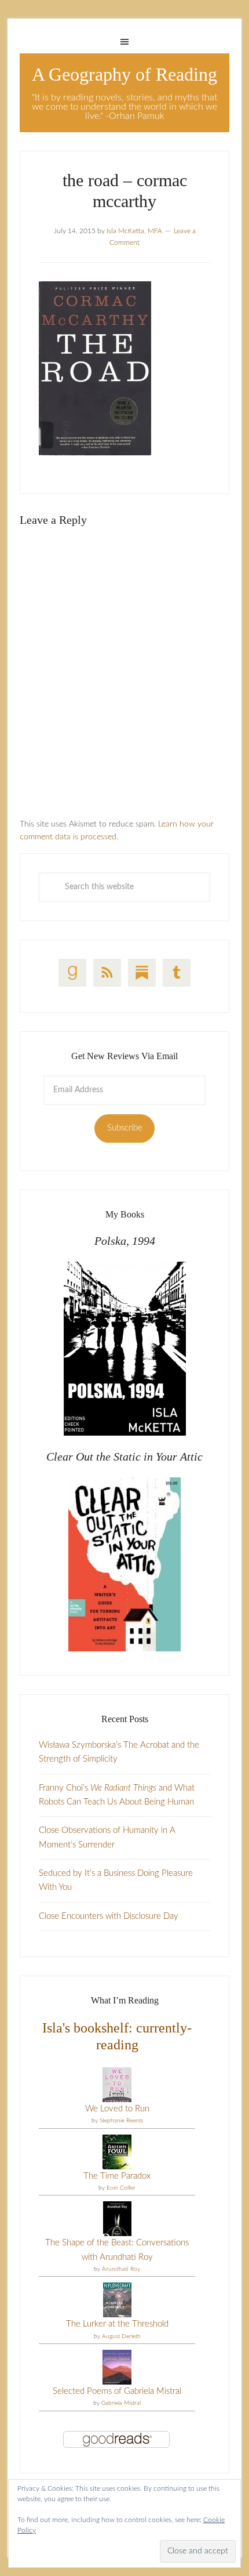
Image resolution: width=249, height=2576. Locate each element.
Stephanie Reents (121, 2121)
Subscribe (125, 1128)
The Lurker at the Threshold (117, 2324)
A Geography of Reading (124, 74)
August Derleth (121, 2336)
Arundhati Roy (121, 2269)
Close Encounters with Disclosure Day (109, 1916)
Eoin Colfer (121, 2188)
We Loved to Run (117, 2109)
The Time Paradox (117, 2176)
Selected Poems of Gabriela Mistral (117, 2391)
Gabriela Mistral (121, 2403)
